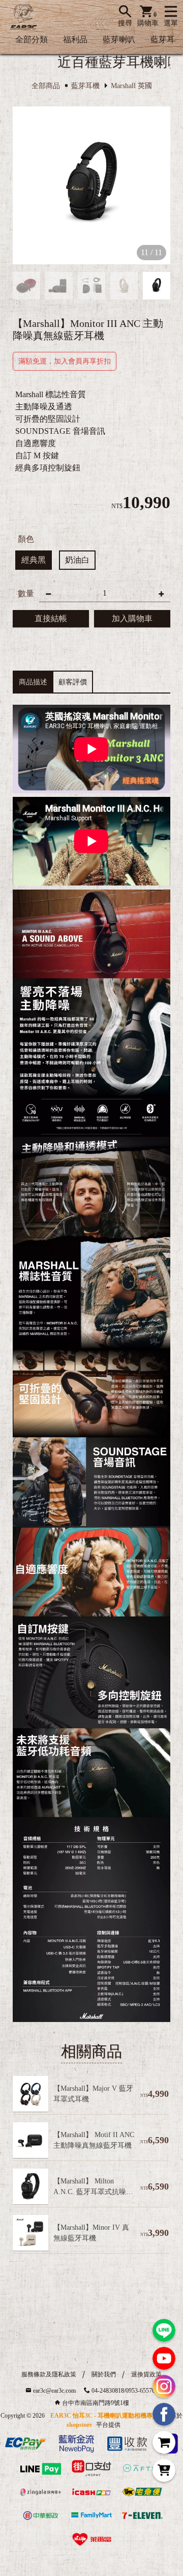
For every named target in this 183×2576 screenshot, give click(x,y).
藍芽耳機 (167, 39)
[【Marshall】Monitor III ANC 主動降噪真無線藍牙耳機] (91, 185)
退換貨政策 (146, 2374)
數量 (26, 593)
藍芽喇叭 (119, 39)
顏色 (26, 539)
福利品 (75, 39)
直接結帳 (51, 618)
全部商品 (46, 86)
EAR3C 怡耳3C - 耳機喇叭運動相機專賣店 (108, 2416)
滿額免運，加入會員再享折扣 (65, 361)
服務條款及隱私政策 (49, 2374)
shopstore (79, 2425)
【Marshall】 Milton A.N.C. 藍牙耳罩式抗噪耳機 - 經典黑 (93, 2192)
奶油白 (77, 560)
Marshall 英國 (131, 86)
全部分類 (32, 39)
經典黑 (34, 560)
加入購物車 (132, 618)
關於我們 (104, 2374)
